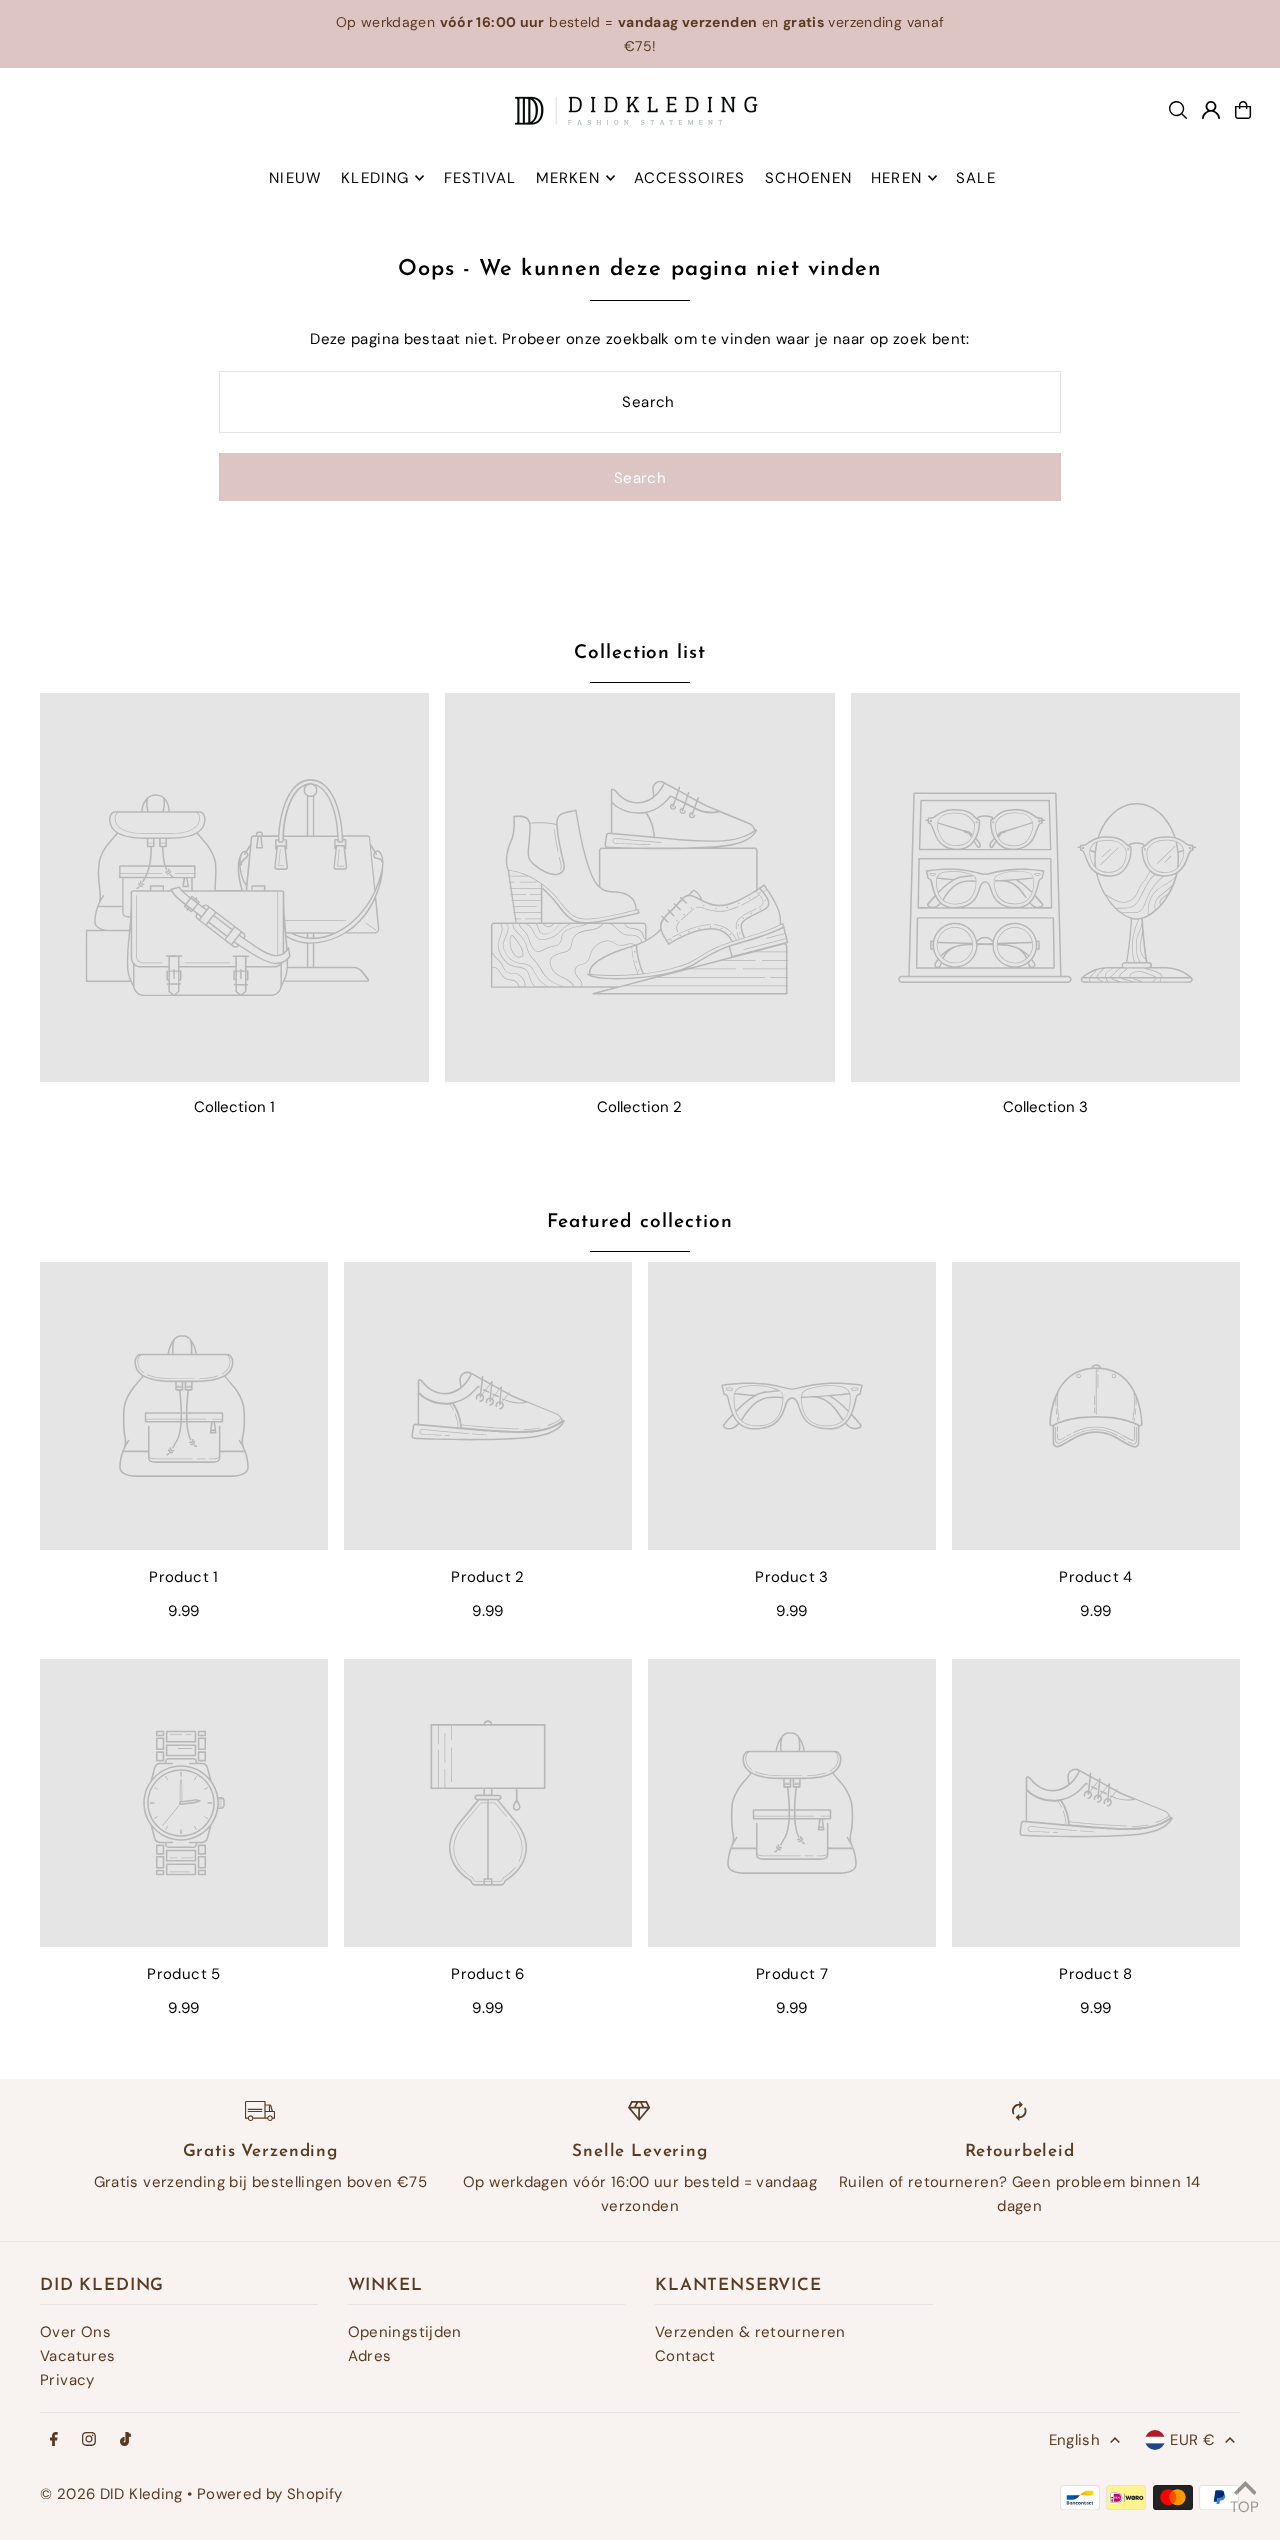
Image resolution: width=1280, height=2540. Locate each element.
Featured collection (639, 1222)
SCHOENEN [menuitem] (808, 178)
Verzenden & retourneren (750, 2332)
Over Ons (75, 2332)
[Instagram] (89, 2440)
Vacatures (77, 2356)
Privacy (67, 2380)
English (1075, 2440)
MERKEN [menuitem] (568, 178)
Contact (685, 2356)
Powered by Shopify (270, 2494)
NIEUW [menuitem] (295, 178)
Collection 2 (639, 1107)
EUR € (1192, 2440)
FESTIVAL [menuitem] (480, 178)
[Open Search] (1178, 110)
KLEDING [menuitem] (375, 178)
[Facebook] (54, 2440)
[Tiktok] (125, 2440)
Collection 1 (234, 1107)
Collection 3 (1045, 1107)
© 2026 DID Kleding (111, 2494)
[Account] (1211, 110)
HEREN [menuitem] (896, 178)
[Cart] (1243, 110)
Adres (370, 2356)
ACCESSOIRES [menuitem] (689, 178)
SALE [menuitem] (976, 178)
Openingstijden (405, 2332)
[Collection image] (234, 887)
